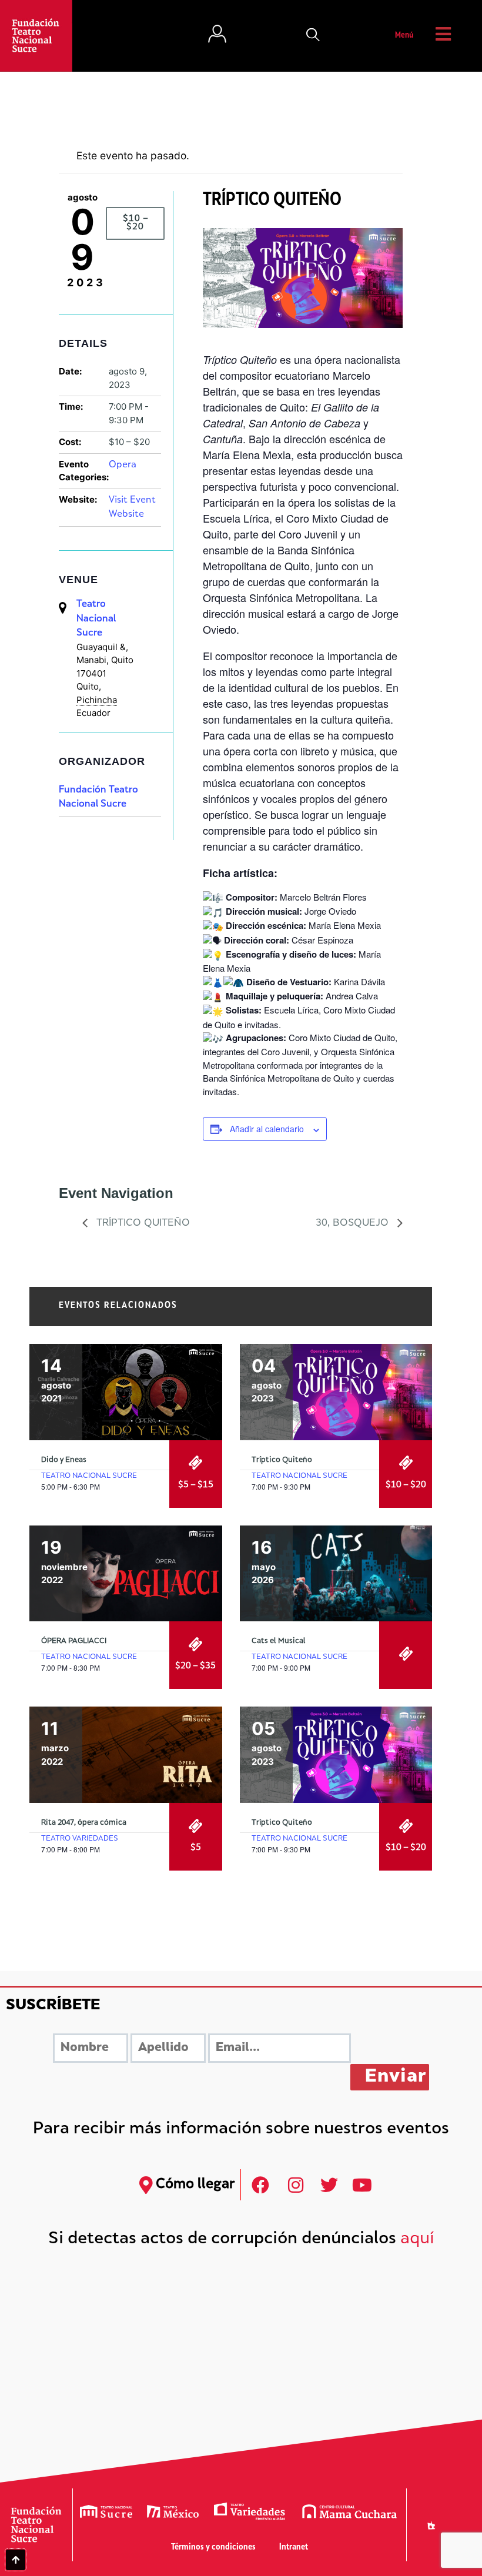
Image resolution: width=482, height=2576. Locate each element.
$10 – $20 (135, 223)
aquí (417, 2239)
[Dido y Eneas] (126, 1392)
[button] (313, 36)
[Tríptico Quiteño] (336, 1392)
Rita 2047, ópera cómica (84, 1823)
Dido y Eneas (64, 1460)
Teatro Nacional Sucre (96, 619)
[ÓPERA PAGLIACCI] (126, 1574)
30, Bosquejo (354, 1223)
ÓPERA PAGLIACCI (74, 1641)
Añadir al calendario (267, 1129)
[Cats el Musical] (336, 1574)
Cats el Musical (279, 1641)
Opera (123, 465)
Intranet (294, 2547)
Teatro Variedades (80, 1839)
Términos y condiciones (213, 2547)
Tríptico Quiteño (142, 1223)
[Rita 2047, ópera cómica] (126, 1755)
